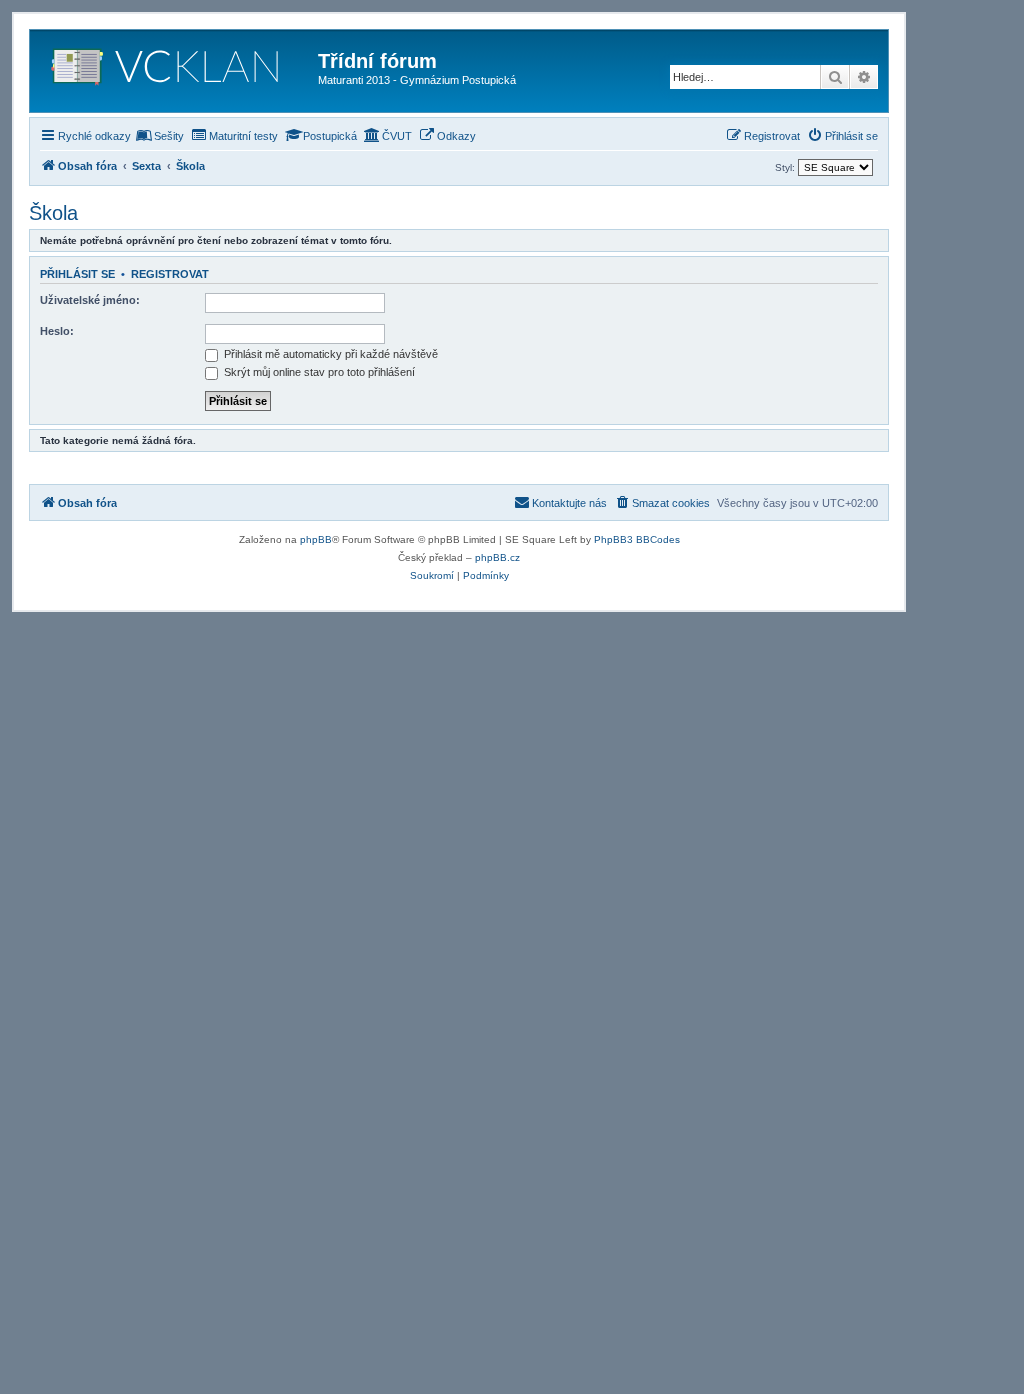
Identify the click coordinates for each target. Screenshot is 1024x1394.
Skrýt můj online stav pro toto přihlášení (318, 372)
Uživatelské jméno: (90, 300)
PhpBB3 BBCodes (637, 539)
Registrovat (170, 274)
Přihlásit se (77, 274)
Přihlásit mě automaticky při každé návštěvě (329, 354)
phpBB (316, 539)
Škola (53, 213)
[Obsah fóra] (176, 71)
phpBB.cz (497, 557)
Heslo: (57, 331)
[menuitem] (160, 136)
